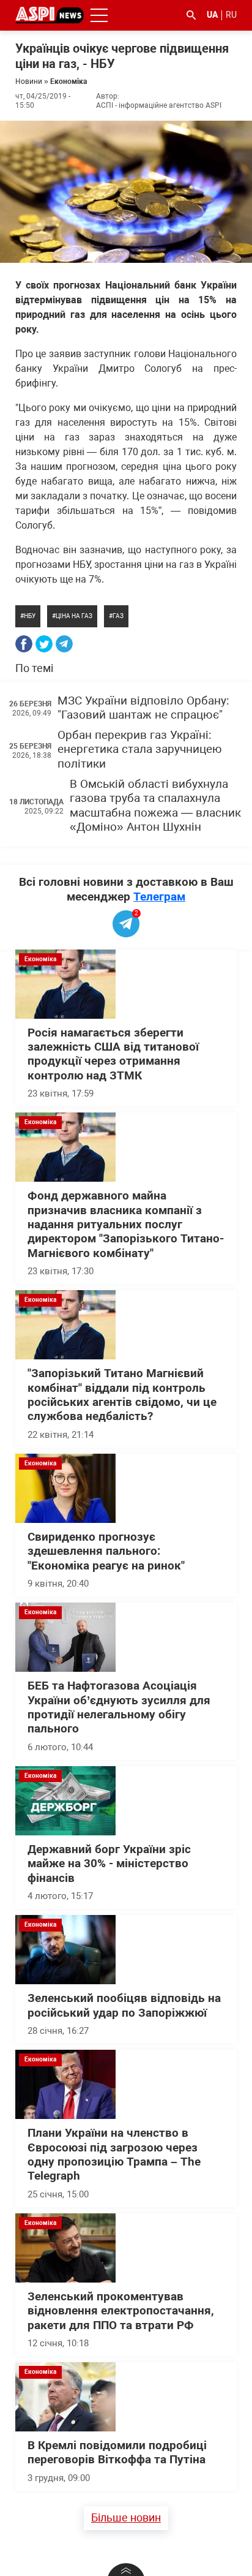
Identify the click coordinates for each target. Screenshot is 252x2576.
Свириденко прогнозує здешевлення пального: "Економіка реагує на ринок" (106, 1551)
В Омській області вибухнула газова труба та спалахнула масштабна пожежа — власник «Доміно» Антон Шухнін (155, 806)
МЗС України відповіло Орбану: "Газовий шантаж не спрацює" (143, 708)
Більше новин (126, 2517)
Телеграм (159, 897)
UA (212, 15)
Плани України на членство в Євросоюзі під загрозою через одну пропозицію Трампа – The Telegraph (114, 2155)
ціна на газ (74, 616)
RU (231, 15)
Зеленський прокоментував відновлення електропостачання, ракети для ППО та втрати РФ (121, 2311)
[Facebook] (24, 644)
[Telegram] (64, 644)
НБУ (30, 616)
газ (118, 616)
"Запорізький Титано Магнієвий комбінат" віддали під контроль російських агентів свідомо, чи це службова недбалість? (122, 1395)
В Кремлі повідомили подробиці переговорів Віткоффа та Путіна (117, 2453)
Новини (29, 81)
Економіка (69, 81)
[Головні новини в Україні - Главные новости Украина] (50, 14)
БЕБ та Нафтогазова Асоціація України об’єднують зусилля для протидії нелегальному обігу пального (119, 1707)
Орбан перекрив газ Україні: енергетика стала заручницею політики (140, 750)
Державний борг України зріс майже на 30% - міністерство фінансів (109, 1864)
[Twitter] (44, 644)
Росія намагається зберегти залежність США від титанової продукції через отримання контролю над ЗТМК (113, 1054)
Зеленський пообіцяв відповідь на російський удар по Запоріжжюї (124, 2005)
